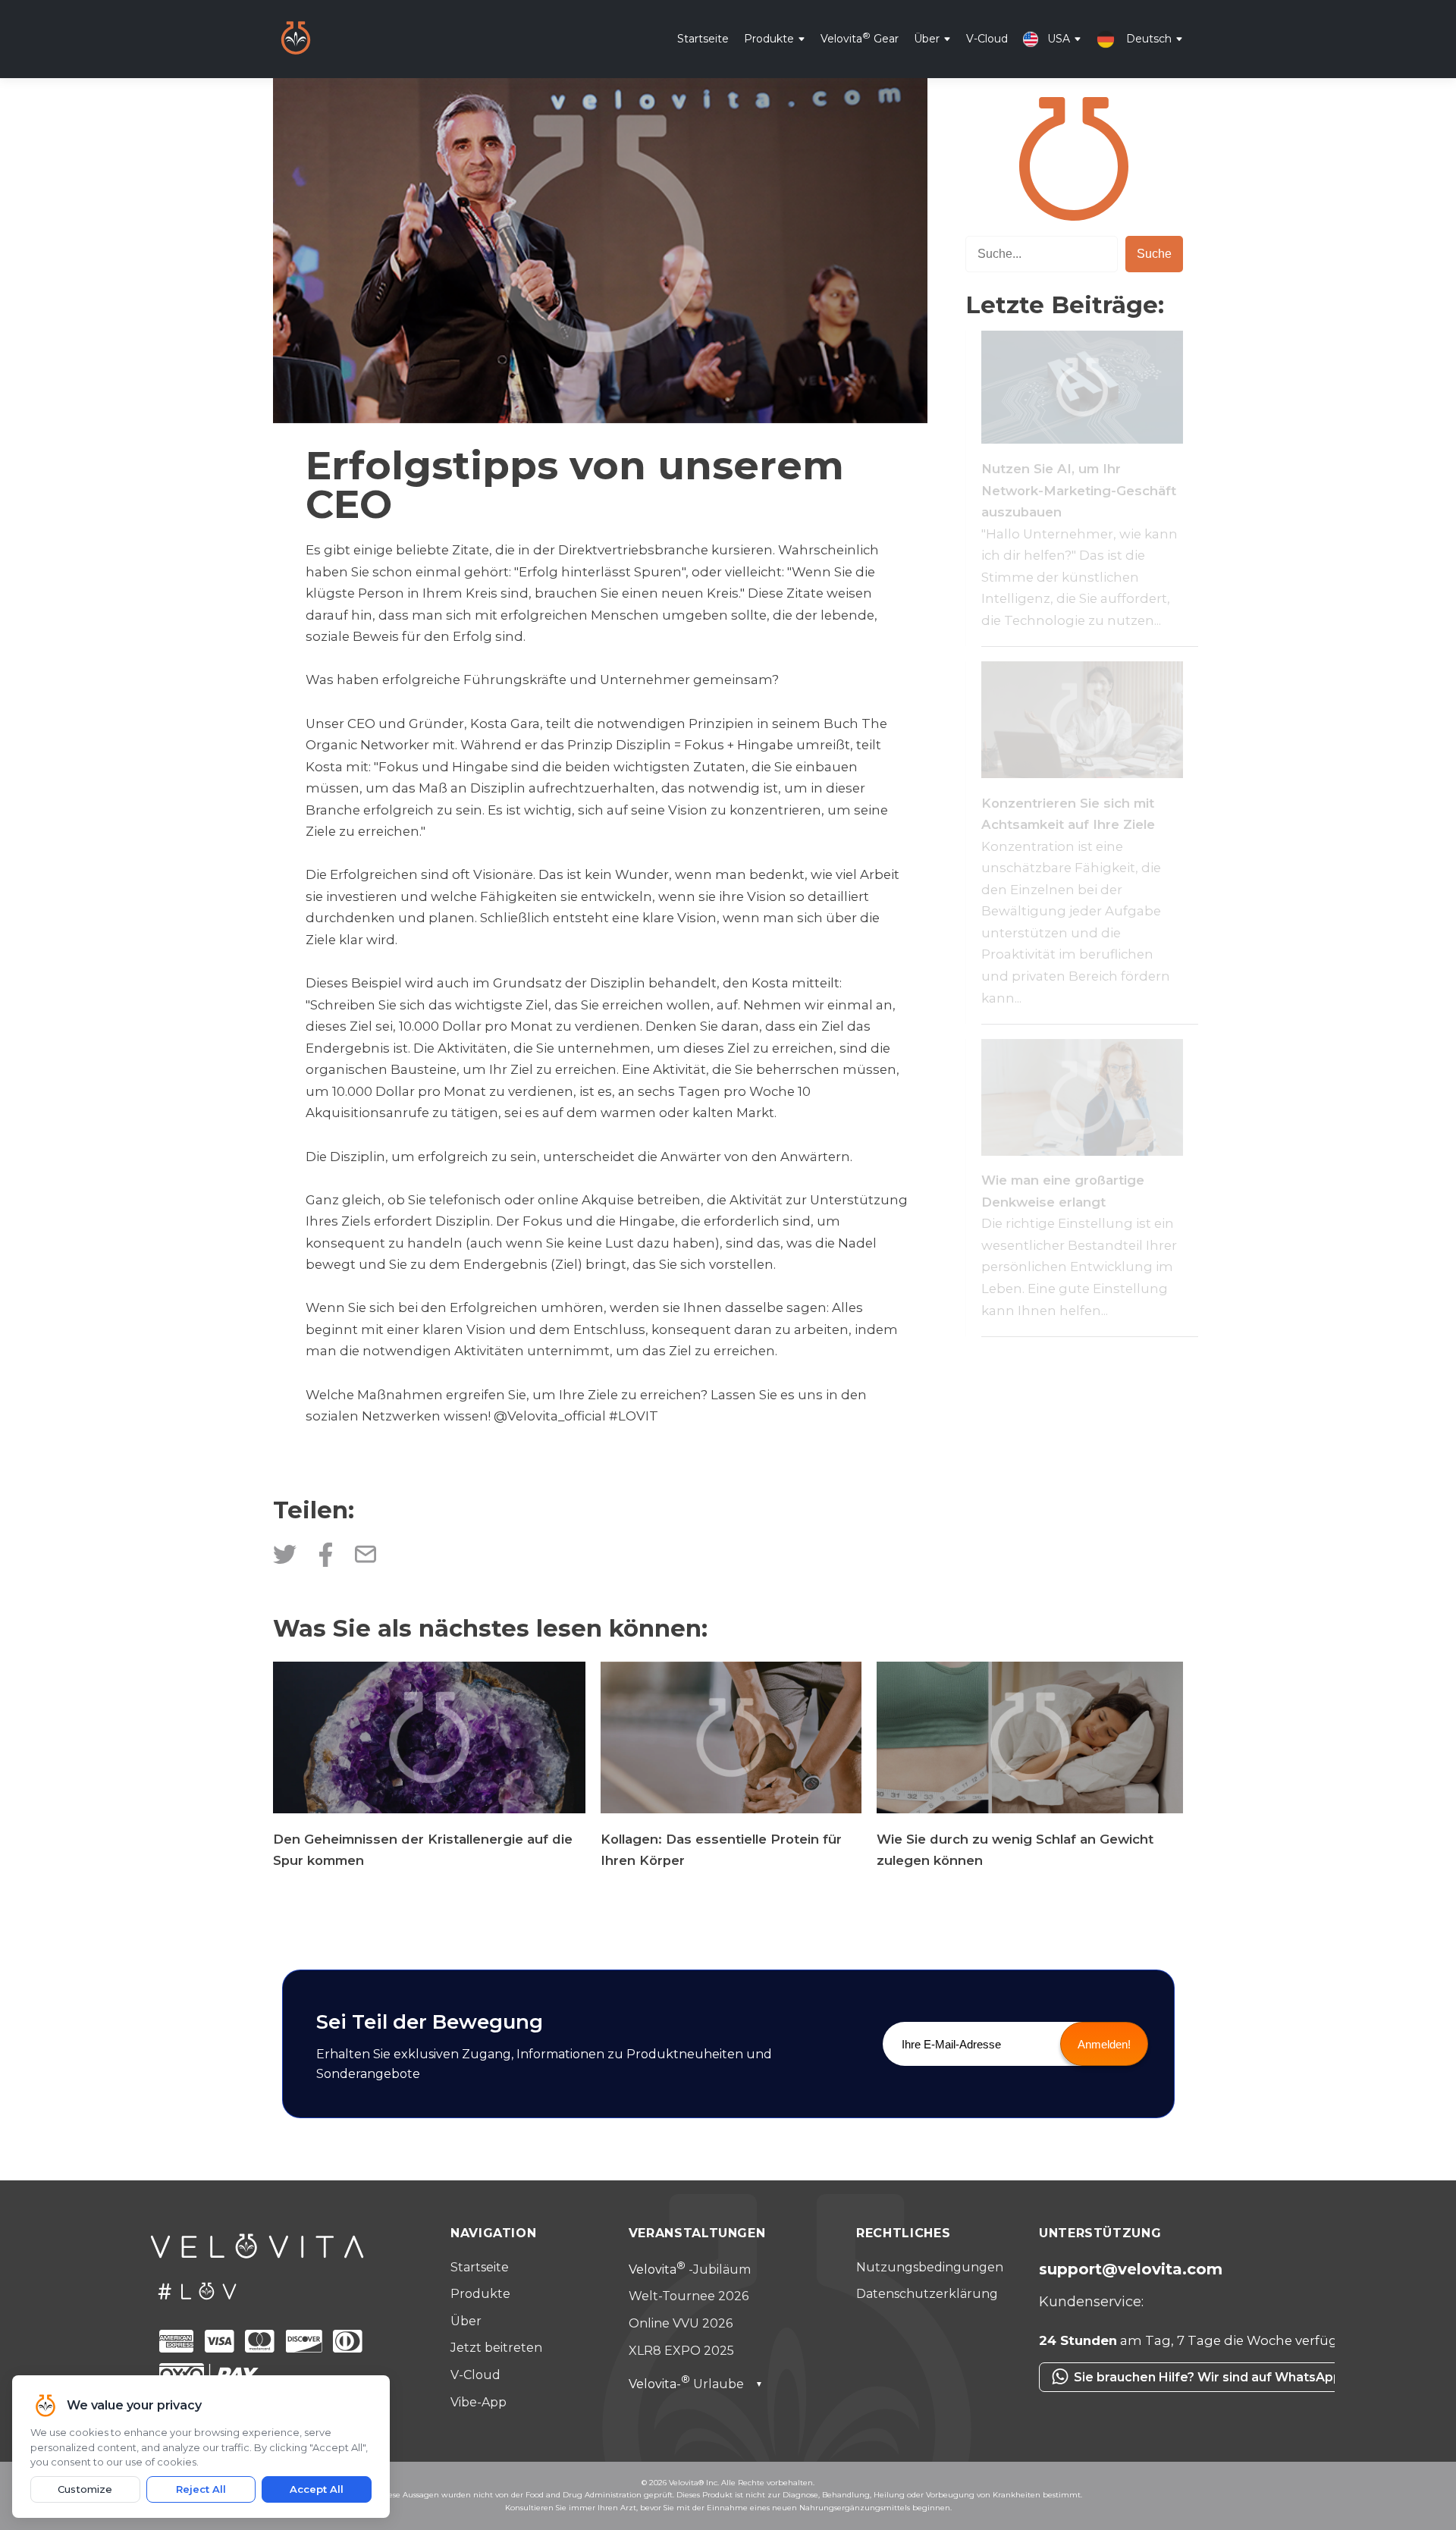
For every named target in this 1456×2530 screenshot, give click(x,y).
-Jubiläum (690, 2269)
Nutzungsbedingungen (930, 2267)
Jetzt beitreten (496, 2348)
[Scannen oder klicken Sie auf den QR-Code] (1168, 2400)
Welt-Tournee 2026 (689, 2296)
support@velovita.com (1131, 2269)
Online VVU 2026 (681, 2323)
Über (927, 38)
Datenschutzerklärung (927, 2294)
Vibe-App (479, 2402)
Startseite (703, 38)
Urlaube (696, 2384)
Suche (1154, 254)
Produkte (769, 38)
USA (1059, 38)
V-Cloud (987, 38)
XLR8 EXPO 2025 (681, 2351)
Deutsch (1149, 38)
